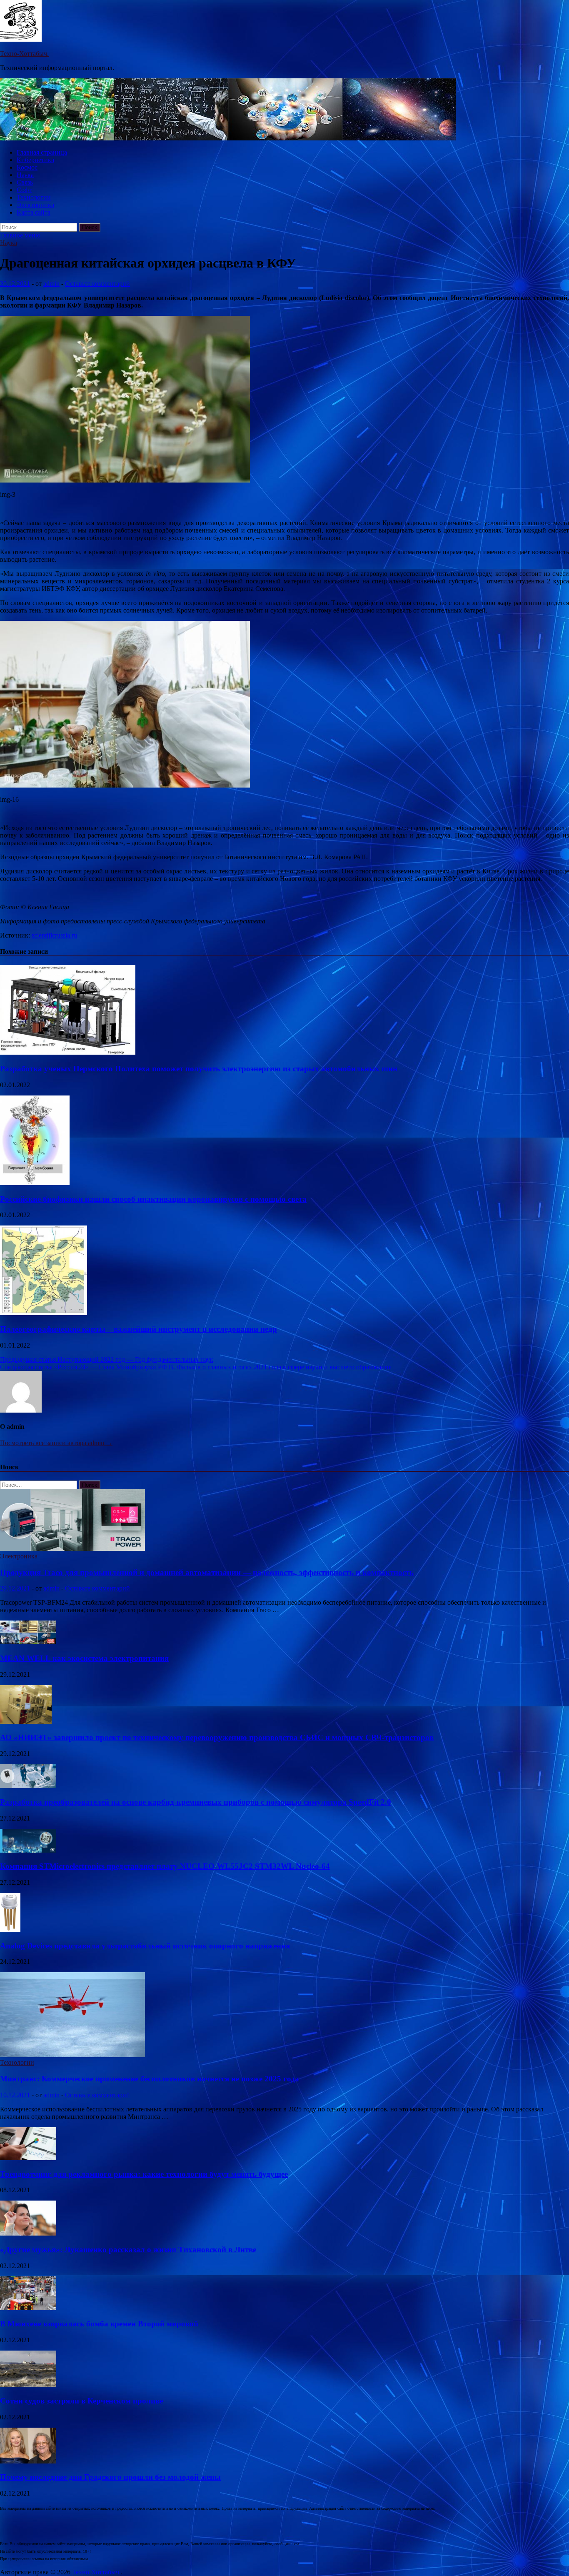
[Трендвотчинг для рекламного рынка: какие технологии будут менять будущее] (28, 2158)
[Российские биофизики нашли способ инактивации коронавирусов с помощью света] (35, 1183)
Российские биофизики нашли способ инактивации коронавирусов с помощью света (153, 1199)
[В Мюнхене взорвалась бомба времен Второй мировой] (28, 2308)
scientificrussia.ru (54, 935)
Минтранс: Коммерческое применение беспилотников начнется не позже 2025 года (150, 2079)
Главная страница (42, 152)
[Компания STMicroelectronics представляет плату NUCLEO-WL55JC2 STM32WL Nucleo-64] (28, 1850)
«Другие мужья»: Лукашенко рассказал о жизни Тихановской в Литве (128, 2250)
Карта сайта (34, 212)
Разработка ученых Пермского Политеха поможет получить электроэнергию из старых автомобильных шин (199, 1069)
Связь (25, 182)
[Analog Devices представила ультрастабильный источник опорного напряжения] (10, 1929)
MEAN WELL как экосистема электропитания (84, 1658)
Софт (24, 190)
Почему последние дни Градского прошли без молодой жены (110, 2477)
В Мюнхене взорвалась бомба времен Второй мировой (99, 2324)
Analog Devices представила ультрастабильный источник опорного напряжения (145, 1946)
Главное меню (20, 235)
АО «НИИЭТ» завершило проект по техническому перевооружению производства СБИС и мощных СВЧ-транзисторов (217, 1737)
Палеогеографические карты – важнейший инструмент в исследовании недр (139, 1329)
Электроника (35, 205)
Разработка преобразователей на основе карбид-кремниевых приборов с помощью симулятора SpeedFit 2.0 (196, 1802)
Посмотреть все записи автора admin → (56, 1443)
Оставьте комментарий (97, 284)
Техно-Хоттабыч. (24, 54)
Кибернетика (35, 160)
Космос (27, 167)
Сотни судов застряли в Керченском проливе (81, 2401)
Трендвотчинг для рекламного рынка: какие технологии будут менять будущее (144, 2174)
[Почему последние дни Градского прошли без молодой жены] (28, 2461)
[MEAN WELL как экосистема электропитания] (28, 1642)
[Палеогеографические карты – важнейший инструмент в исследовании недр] (44, 1313)
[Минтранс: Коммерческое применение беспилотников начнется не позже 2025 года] (72, 2055)
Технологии (34, 197)
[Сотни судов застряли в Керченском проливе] (28, 2385)
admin (51, 284)
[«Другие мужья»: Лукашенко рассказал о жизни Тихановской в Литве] (28, 2233)
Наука (25, 175)
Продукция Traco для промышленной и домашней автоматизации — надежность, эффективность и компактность (207, 1572)
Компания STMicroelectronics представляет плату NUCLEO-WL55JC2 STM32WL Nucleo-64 (165, 1866)
